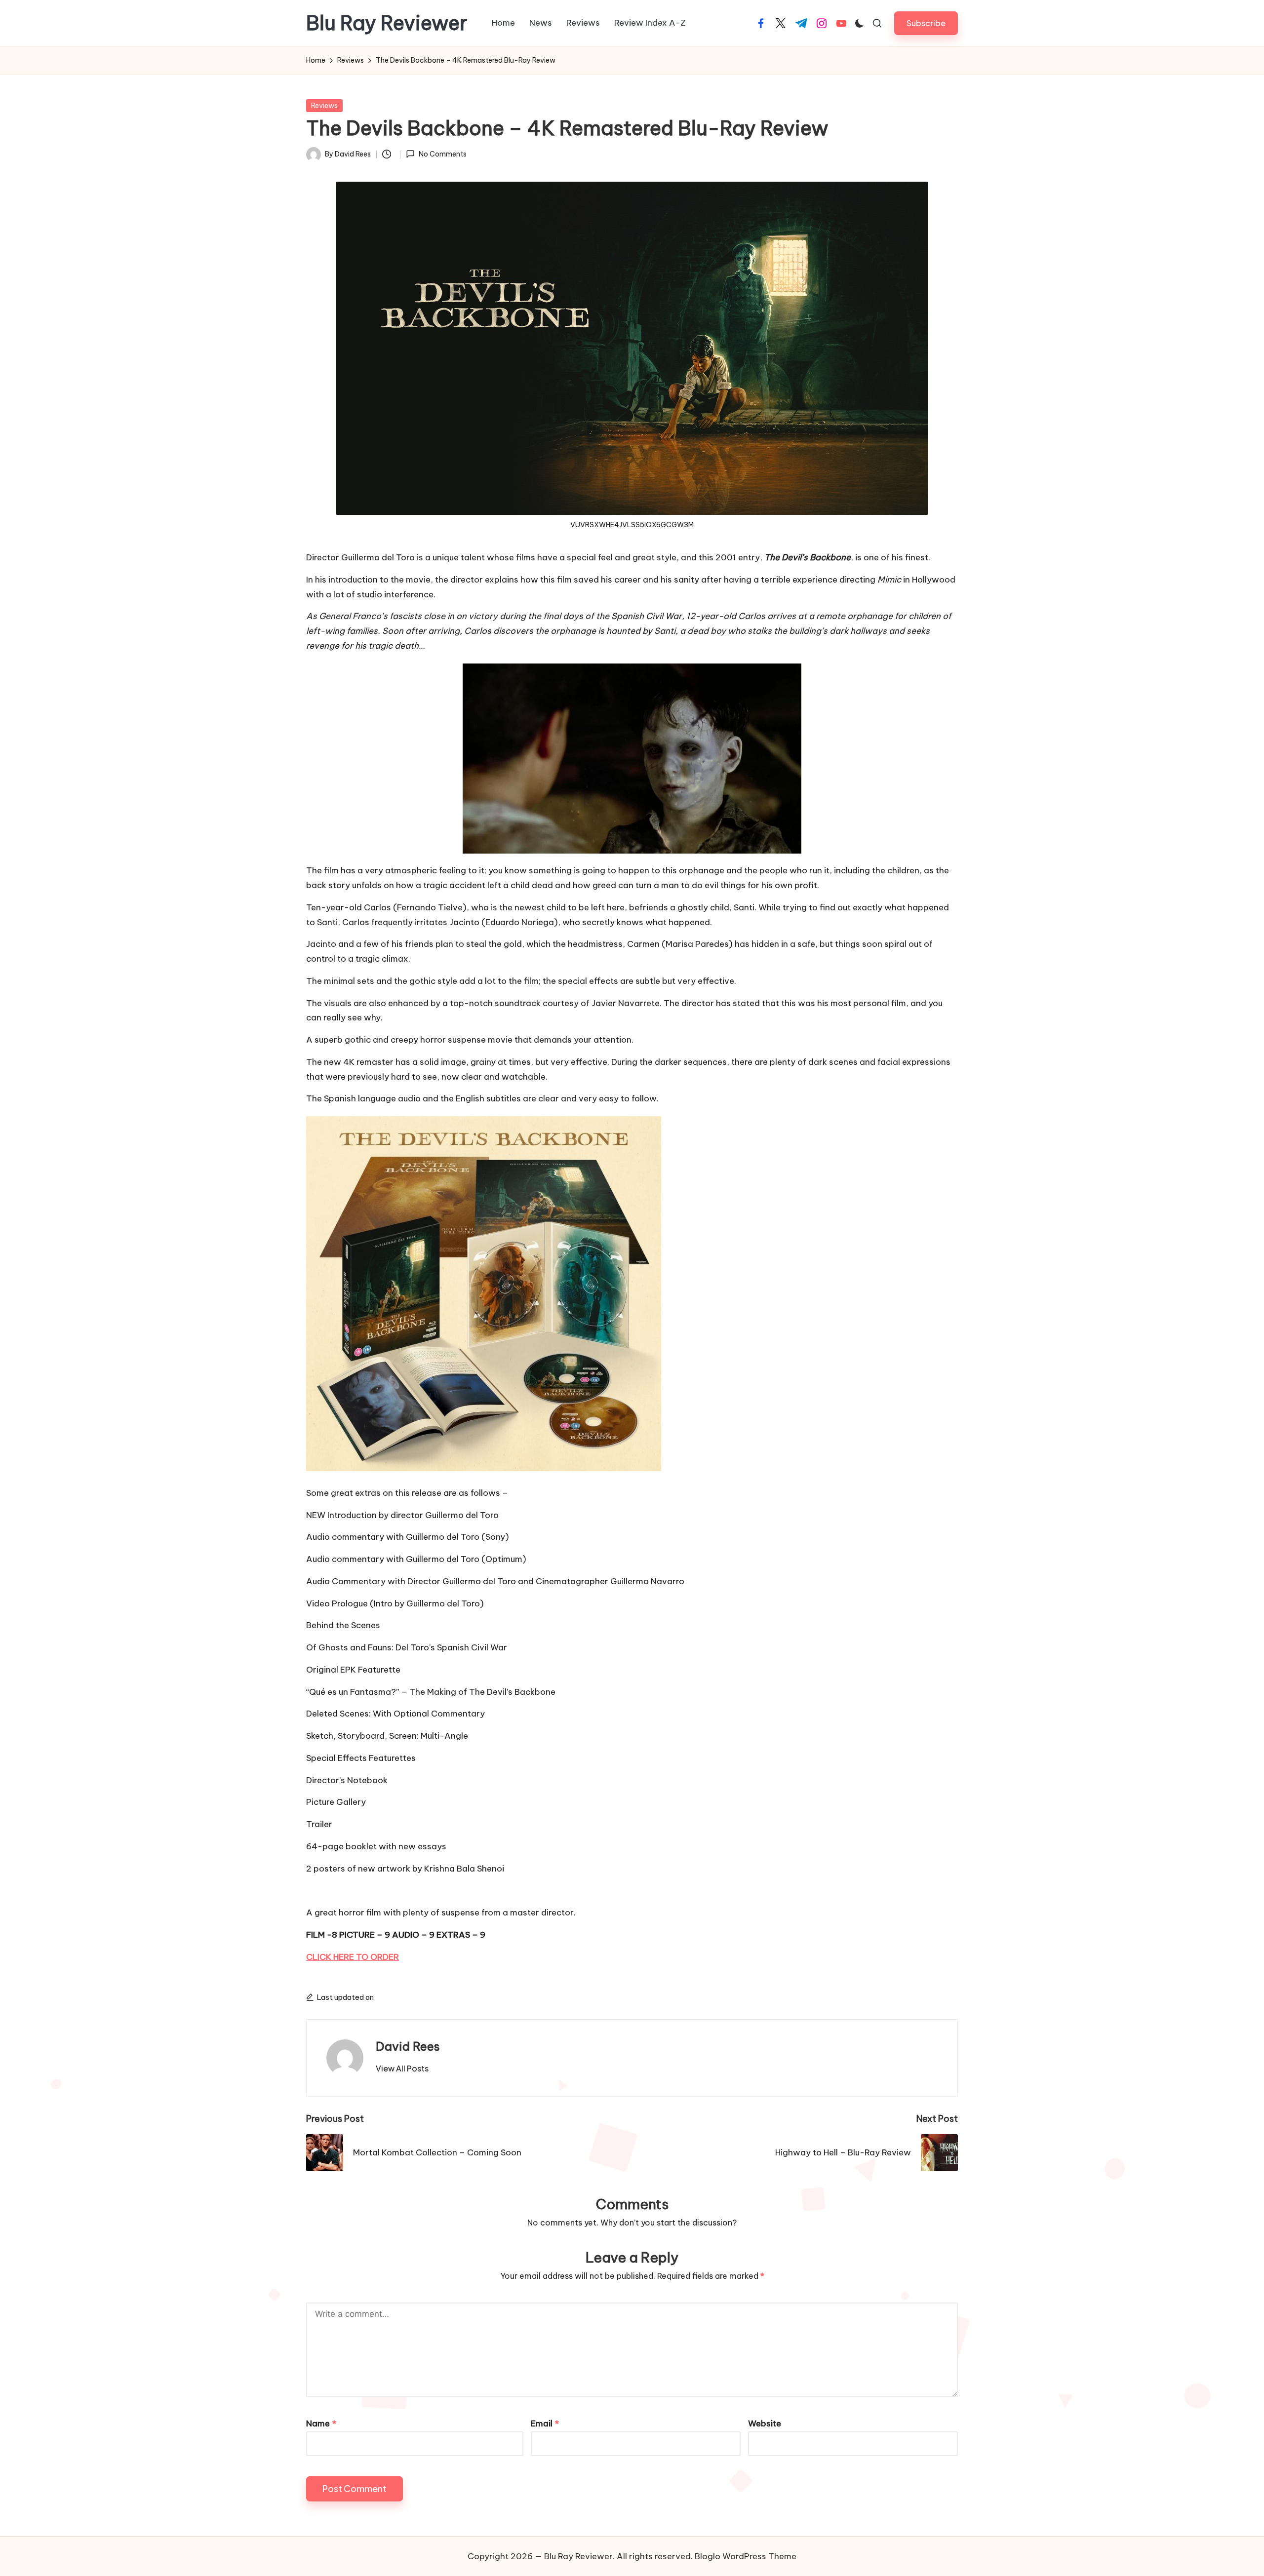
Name (321, 2423)
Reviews (324, 106)
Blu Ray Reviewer (387, 23)
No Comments (442, 154)
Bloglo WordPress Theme (746, 2556)
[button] (926, 23)
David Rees (408, 2046)
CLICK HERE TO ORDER (353, 1957)
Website (765, 2423)
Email (545, 2423)
